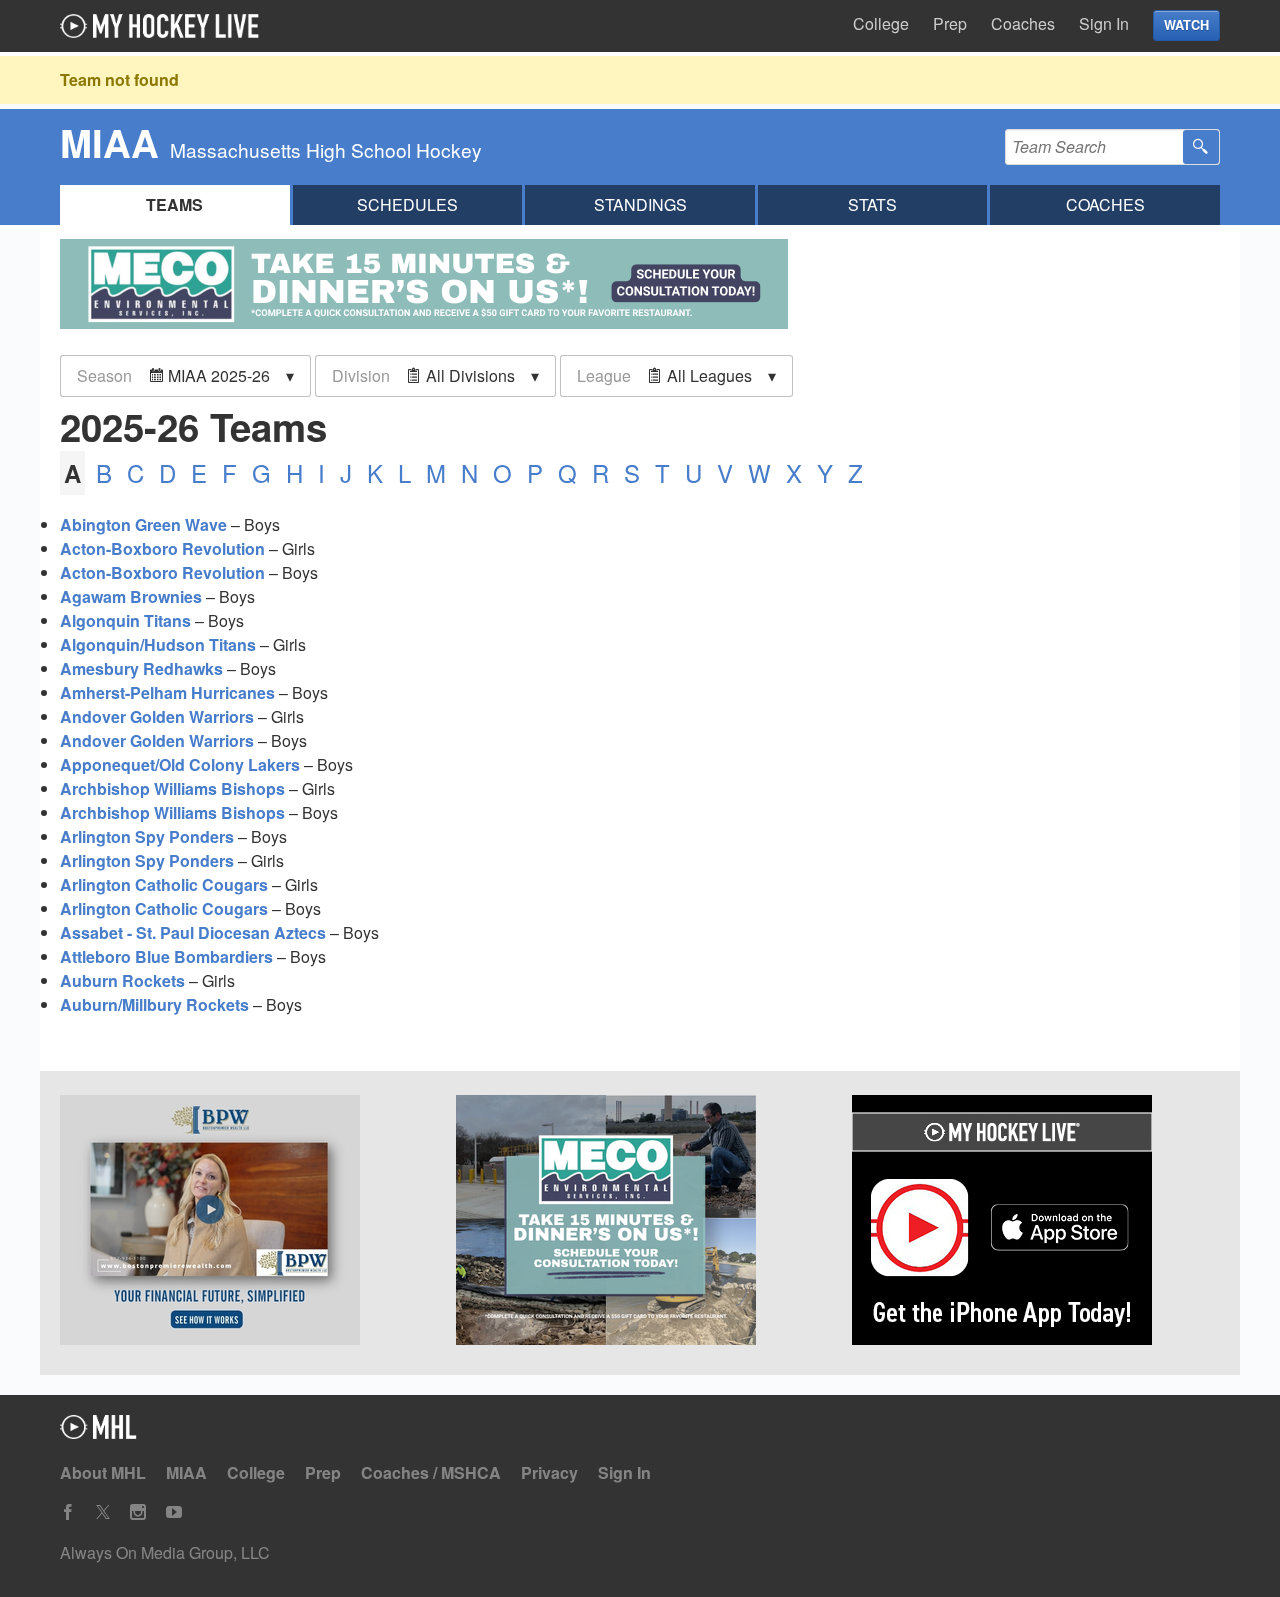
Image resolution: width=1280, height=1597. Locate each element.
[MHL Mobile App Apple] (1036, 1223)
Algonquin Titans (125, 620)
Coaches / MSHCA (431, 1472)
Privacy (549, 1472)
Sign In (1104, 23)
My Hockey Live (165, 26)
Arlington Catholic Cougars (164, 884)
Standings (640, 204)
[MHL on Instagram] (138, 1512)
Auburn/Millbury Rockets (154, 1004)
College (881, 23)
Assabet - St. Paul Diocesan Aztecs (193, 932)
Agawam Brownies (131, 596)
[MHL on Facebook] (68, 1512)
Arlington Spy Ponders (147, 836)
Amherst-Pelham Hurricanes (167, 692)
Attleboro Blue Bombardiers (166, 956)
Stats (872, 204)
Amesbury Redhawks (141, 668)
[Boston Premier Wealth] (244, 1223)
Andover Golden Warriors (157, 716)
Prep (950, 23)
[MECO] (640, 1223)
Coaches (1023, 23)
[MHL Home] (98, 1432)
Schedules (407, 204)
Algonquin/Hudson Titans (158, 644)
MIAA (186, 1472)
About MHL (103, 1472)
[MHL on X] (103, 1512)
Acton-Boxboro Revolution (162, 548)
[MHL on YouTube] (174, 1512)
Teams (174, 204)
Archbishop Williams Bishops (172, 788)
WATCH (1186, 25)
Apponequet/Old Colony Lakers (180, 764)
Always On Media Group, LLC (165, 1552)
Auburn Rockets (122, 980)
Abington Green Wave (143, 524)
